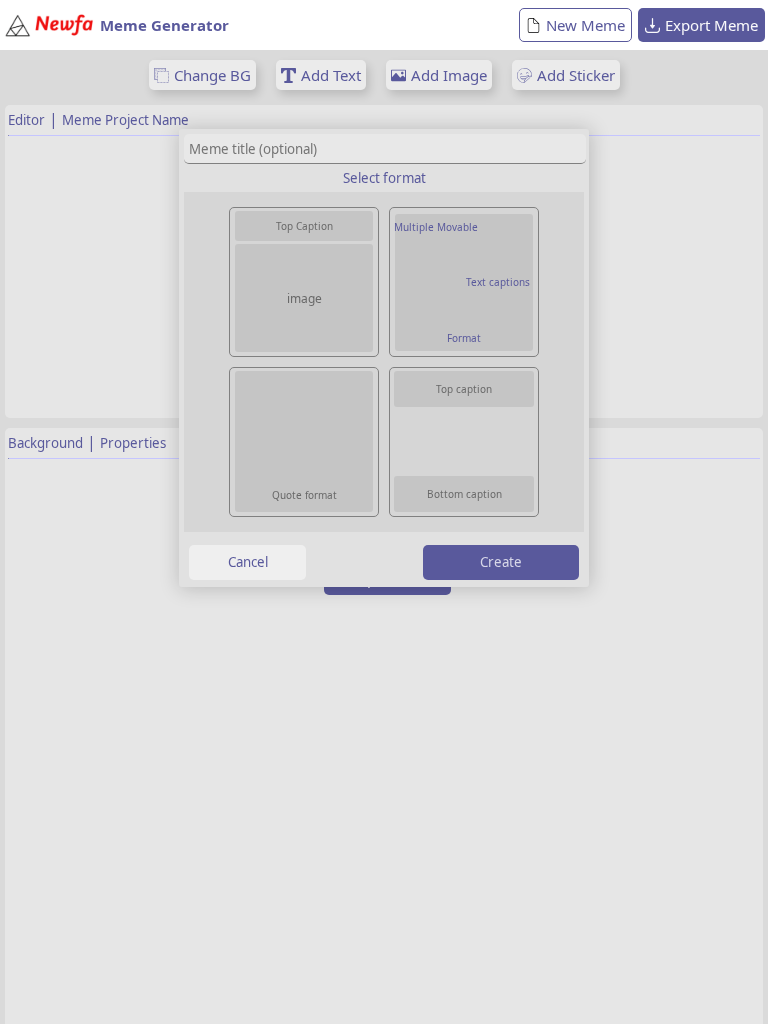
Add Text (331, 75)
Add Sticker (576, 75)
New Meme (585, 25)
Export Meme (711, 25)
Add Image (449, 75)
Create (501, 562)
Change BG (212, 75)
